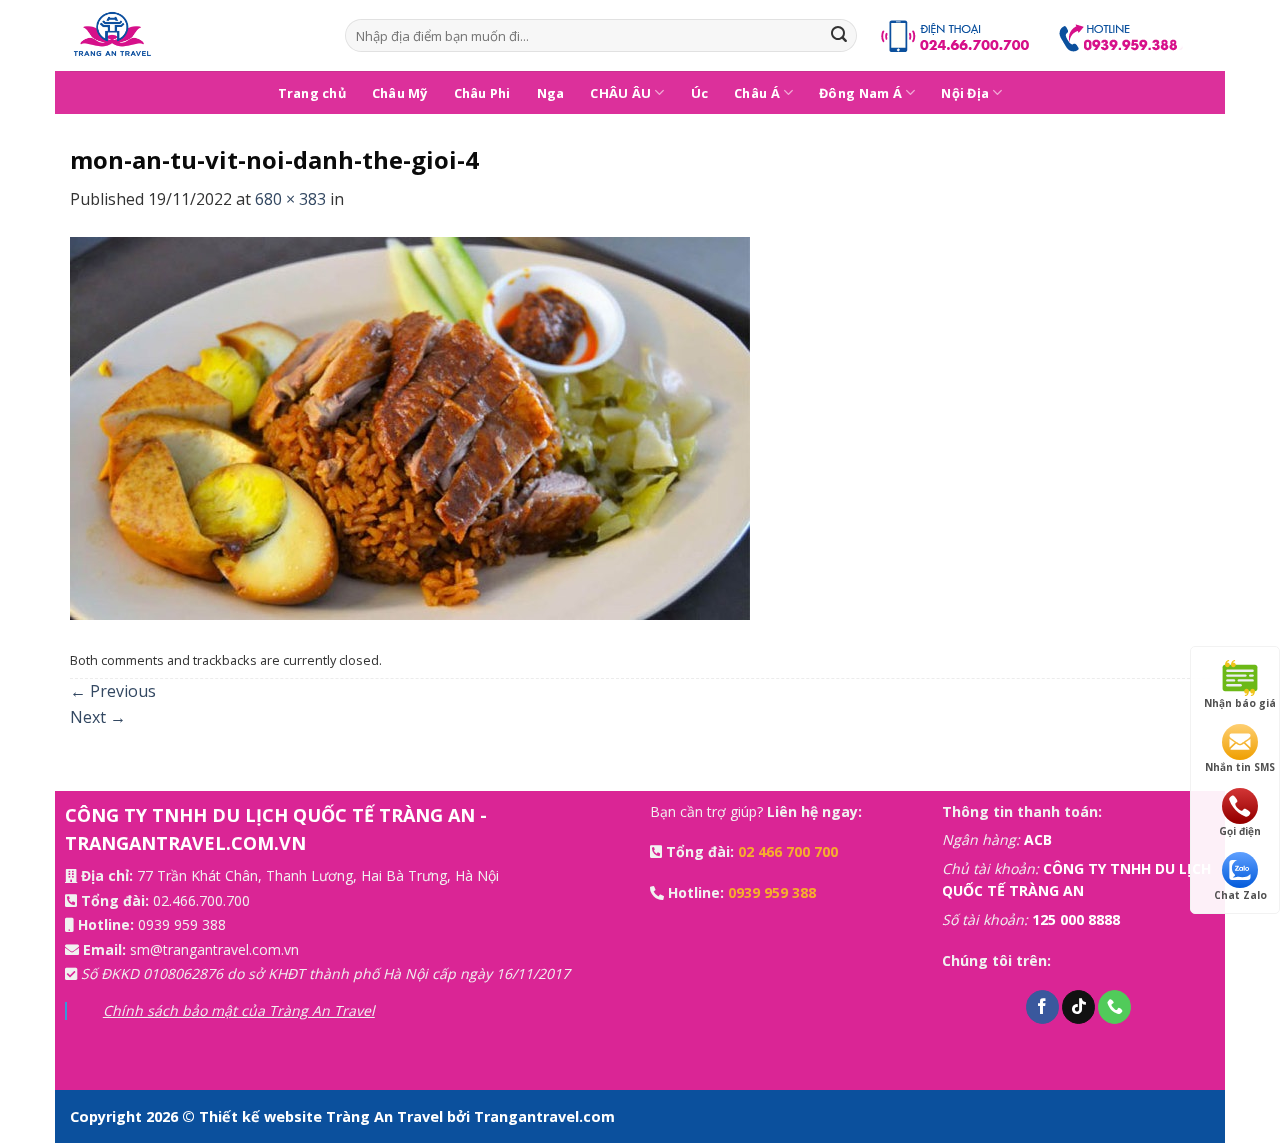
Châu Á (757, 93)
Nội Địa (965, 93)
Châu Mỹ (400, 93)
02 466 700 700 (788, 851)
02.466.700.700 (201, 900)
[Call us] (1114, 1007)
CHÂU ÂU (620, 93)
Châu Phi (482, 93)
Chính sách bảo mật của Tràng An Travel (239, 1010)
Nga (551, 93)
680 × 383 (290, 199)
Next (98, 717)
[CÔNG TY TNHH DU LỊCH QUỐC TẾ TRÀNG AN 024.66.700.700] (192, 35)
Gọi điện (1240, 831)
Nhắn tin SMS (1240, 767)
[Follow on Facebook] (1042, 1007)
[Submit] (839, 36)
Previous (113, 691)
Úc (700, 93)
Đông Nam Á (860, 93)
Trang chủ (312, 93)
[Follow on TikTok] (1078, 1007)
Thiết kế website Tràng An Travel (323, 1116)
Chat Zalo (1240, 895)
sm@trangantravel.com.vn (214, 949)
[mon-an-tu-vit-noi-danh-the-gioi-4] (410, 427)
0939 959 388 (182, 924)
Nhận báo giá (1240, 703)
